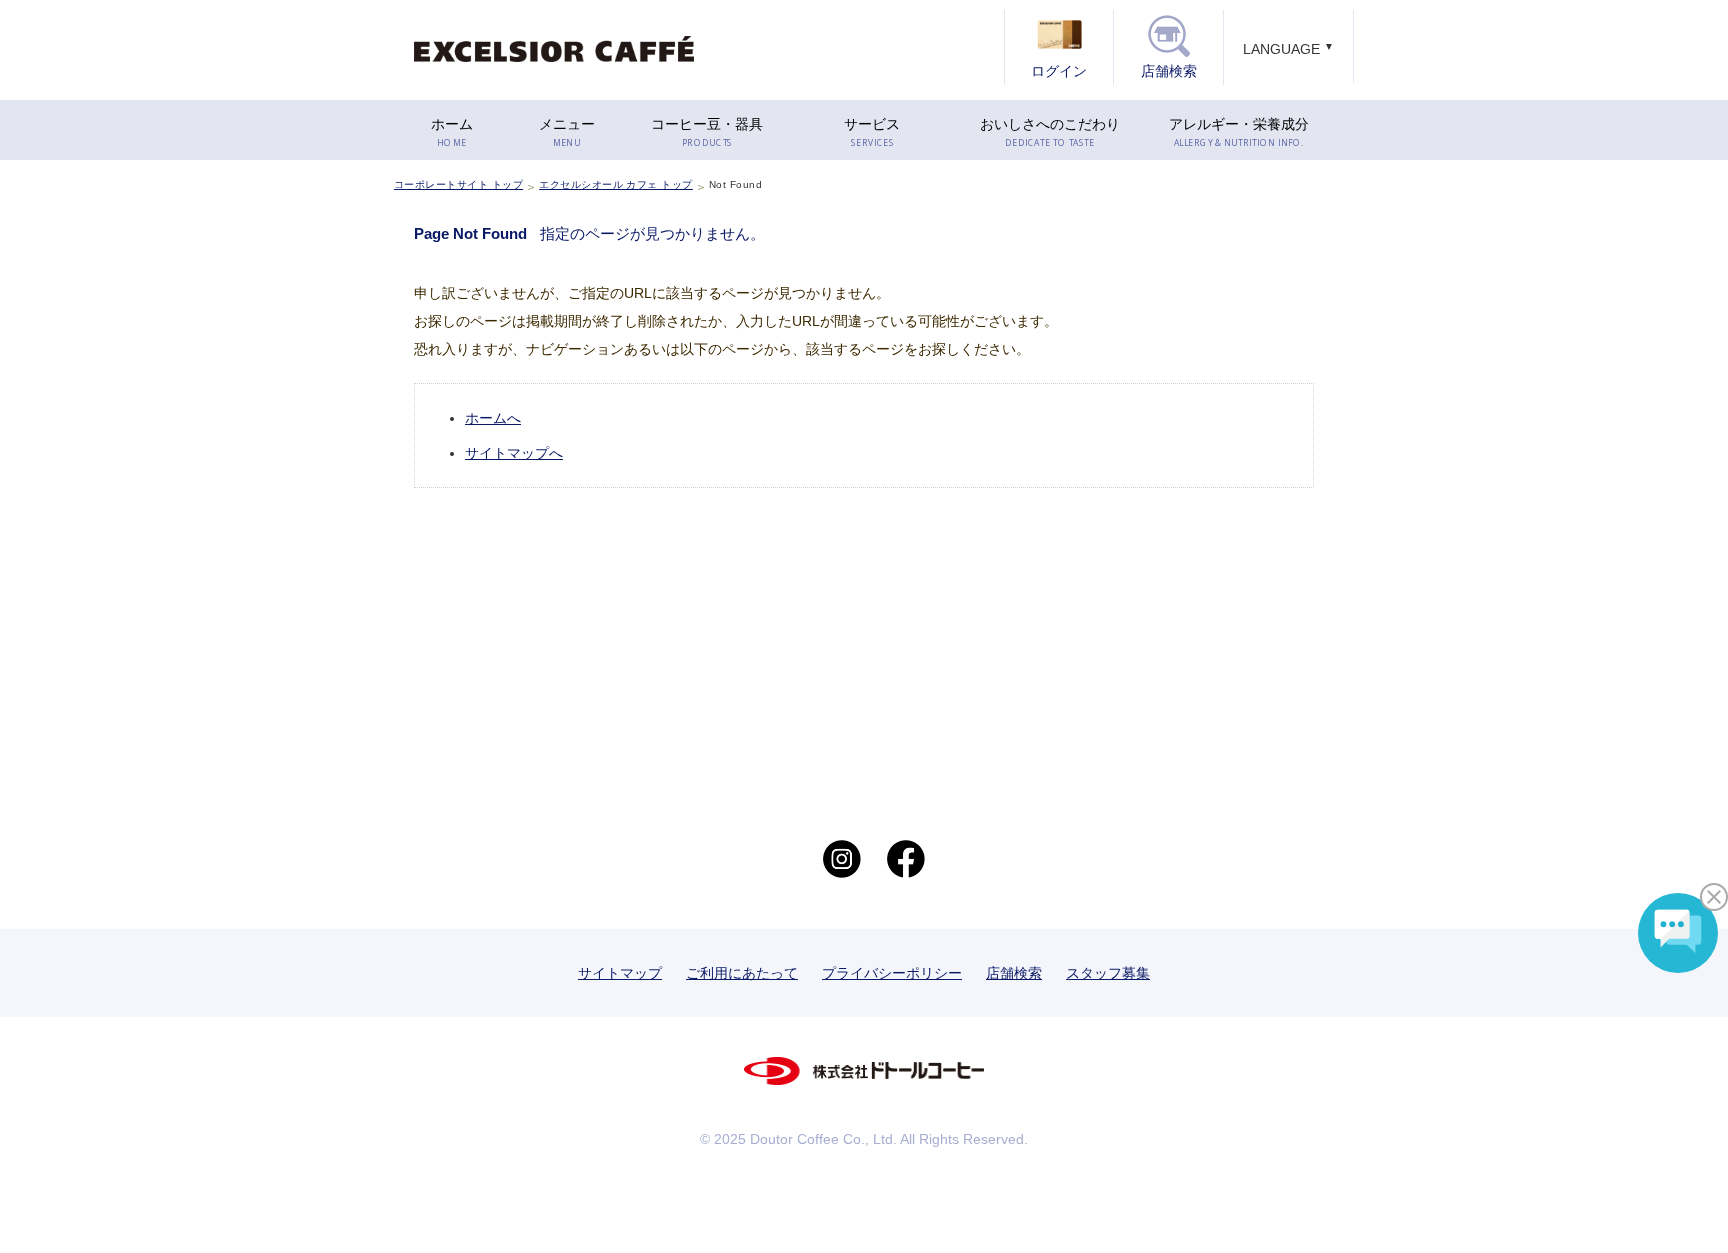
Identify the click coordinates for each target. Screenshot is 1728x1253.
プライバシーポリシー (892, 973)
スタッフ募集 (1108, 973)
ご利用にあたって (742, 973)
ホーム (452, 132)
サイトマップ (620, 973)
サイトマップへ (514, 453)
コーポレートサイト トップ (458, 184)
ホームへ (493, 418)
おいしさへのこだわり (1050, 132)
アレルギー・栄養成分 (1239, 132)
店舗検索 (1014, 973)
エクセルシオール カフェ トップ (616, 184)
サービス (872, 132)
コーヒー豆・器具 (707, 132)
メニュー (567, 132)
